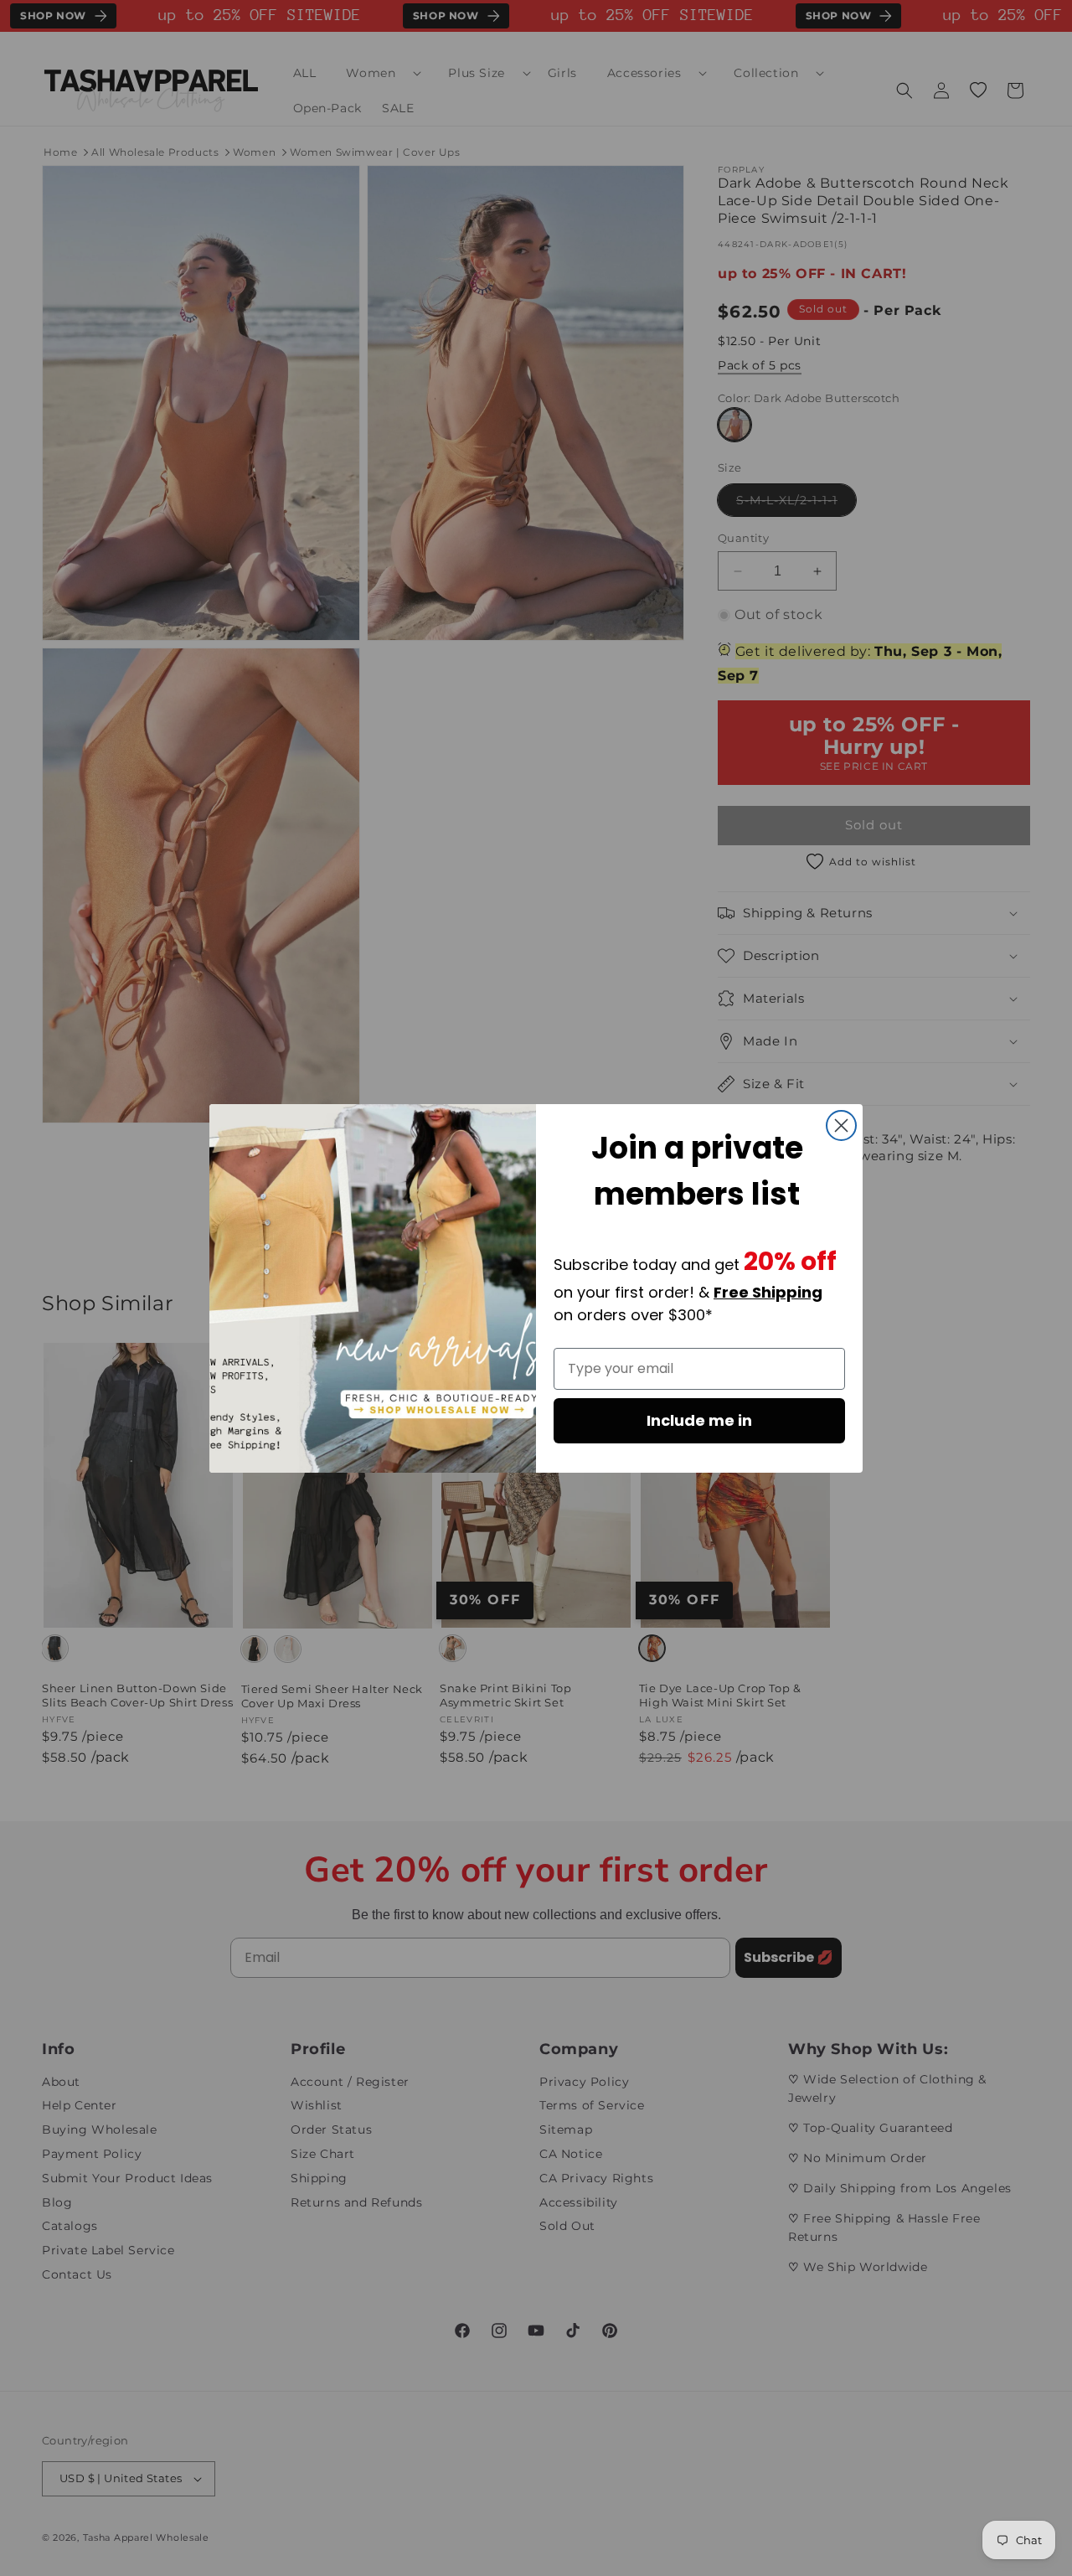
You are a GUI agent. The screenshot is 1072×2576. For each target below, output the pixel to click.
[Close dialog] (841, 1125)
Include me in (699, 1420)
